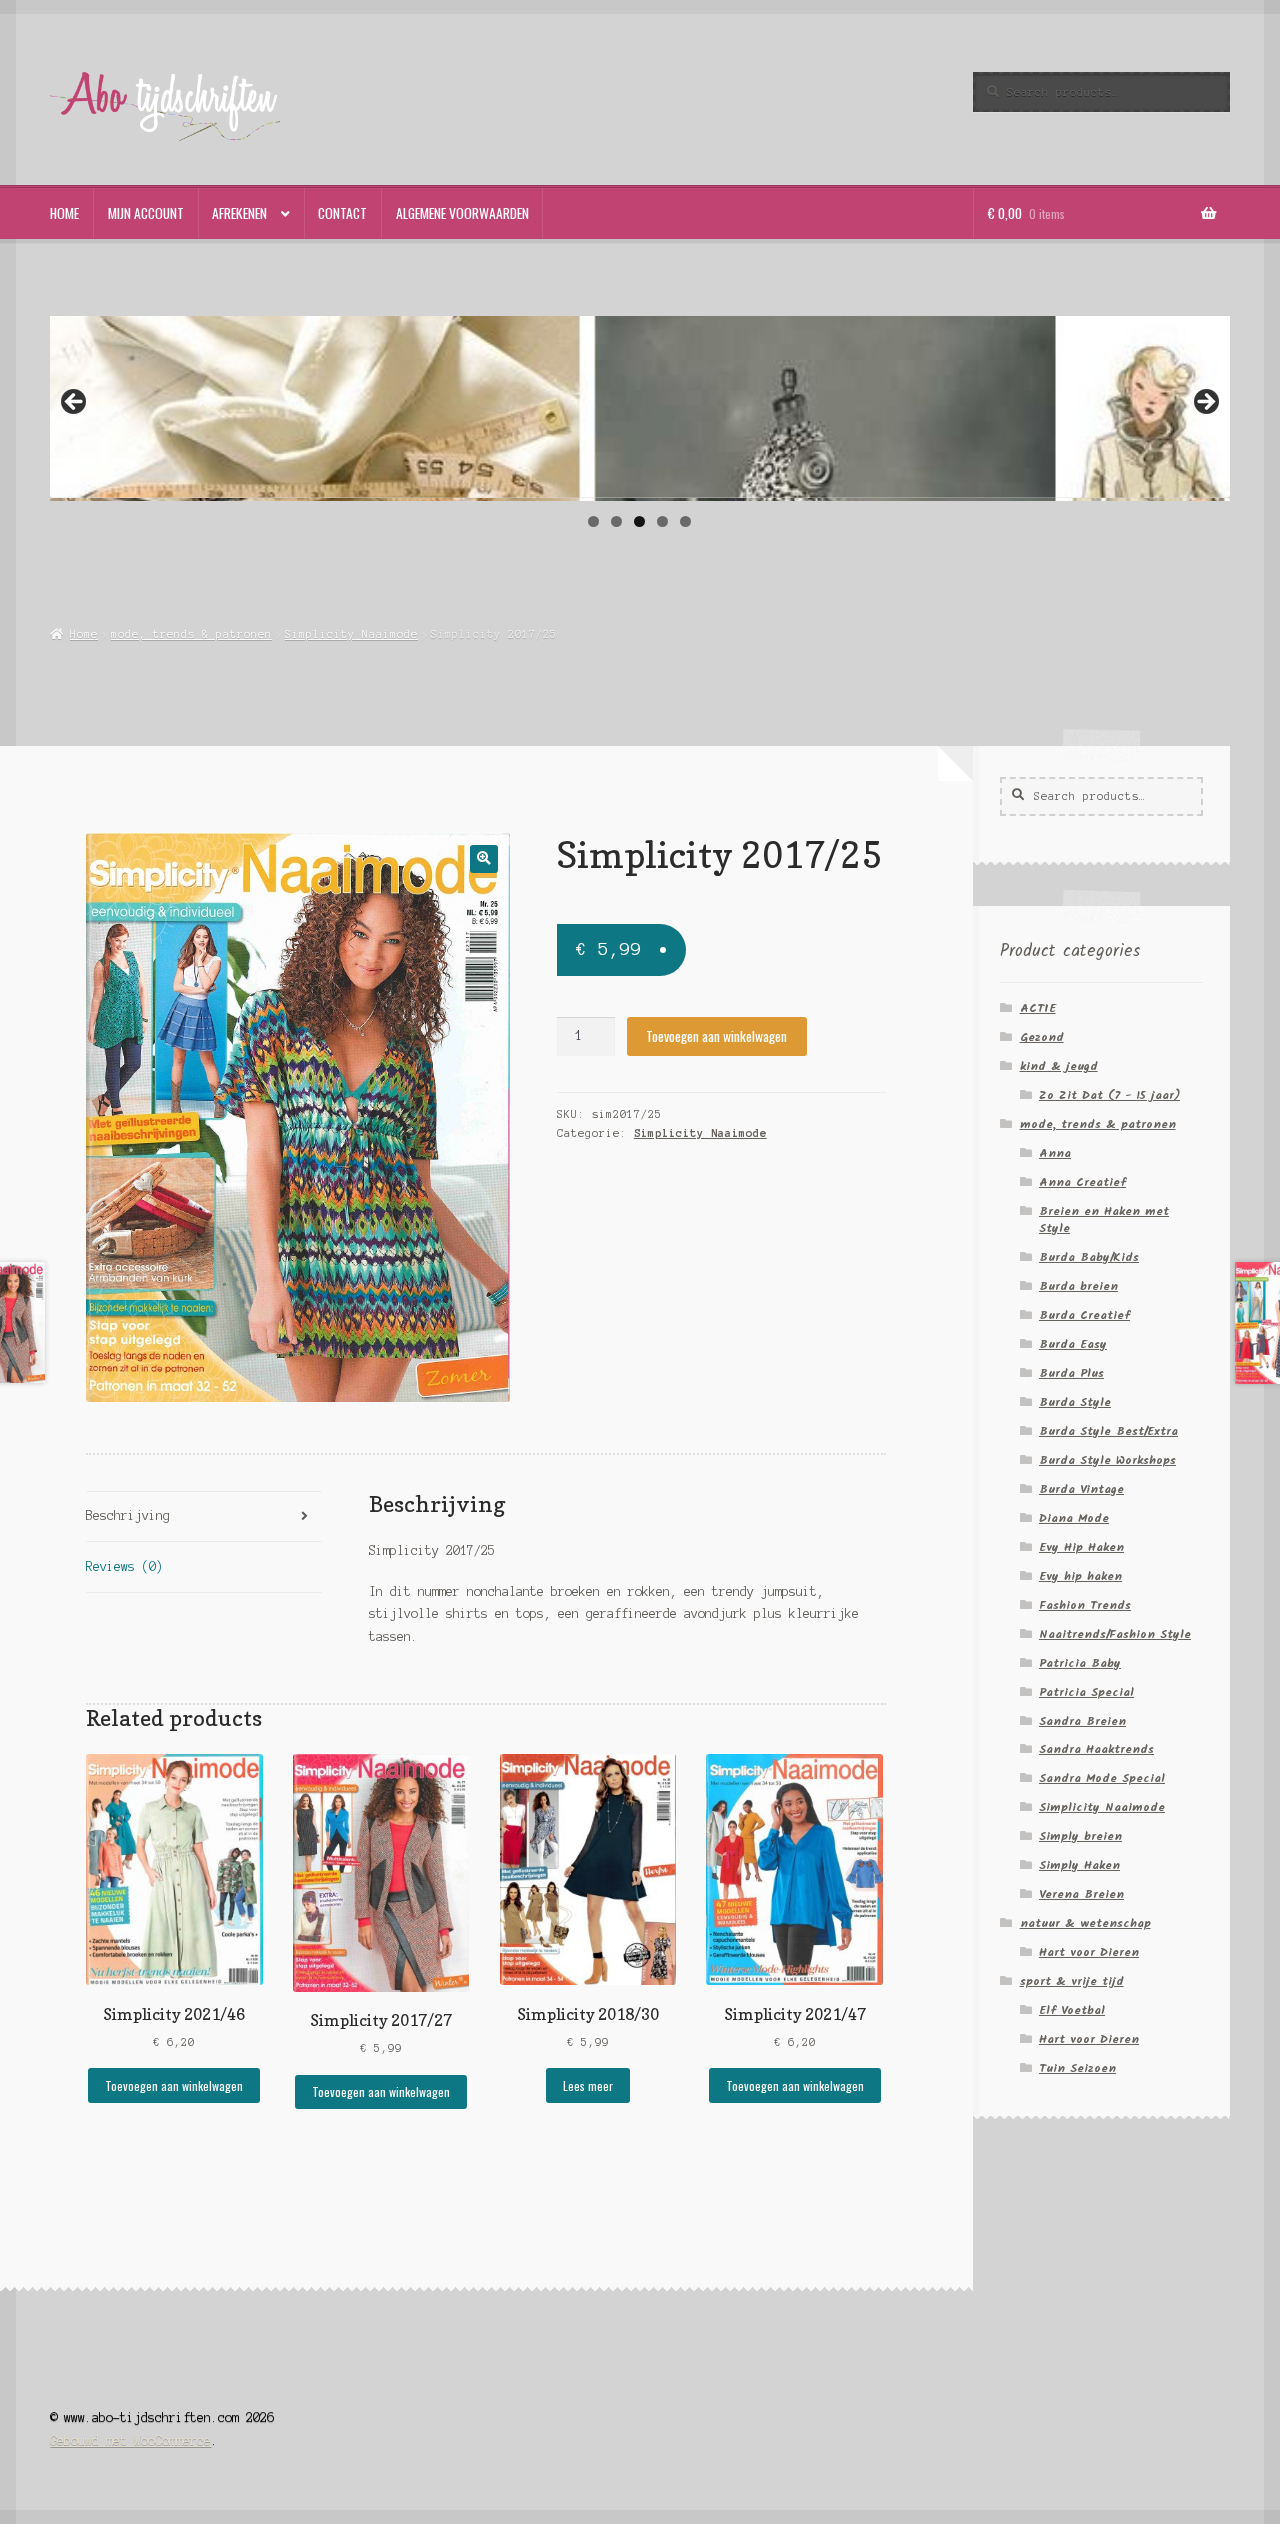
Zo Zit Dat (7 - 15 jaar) (1109, 1095)
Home (83, 634)
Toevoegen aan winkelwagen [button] (174, 2085)
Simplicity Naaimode (351, 634)
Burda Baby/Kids (1089, 1257)
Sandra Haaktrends (1096, 1749)
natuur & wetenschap (1085, 1923)
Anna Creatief (1082, 1182)
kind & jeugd (1059, 1066)
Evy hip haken (1080, 1576)
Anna (1055, 1153)
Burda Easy (1073, 1344)
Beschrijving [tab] (128, 1515)
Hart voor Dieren (1089, 1952)
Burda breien (1078, 1286)
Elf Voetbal (1072, 2010)
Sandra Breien (1082, 1721)
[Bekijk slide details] (639, 412)
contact (342, 213)
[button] (483, 858)
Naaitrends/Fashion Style (1115, 1634)
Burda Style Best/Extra (1108, 1431)
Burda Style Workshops (1107, 1460)
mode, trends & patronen (191, 634)
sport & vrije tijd (1072, 1981)
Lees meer (588, 2085)
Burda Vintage (1081, 1489)
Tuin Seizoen (1077, 2068)
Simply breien (1080, 1836)
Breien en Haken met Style (1104, 1220)
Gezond (1042, 1037)
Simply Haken (1079, 1865)
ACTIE (1038, 1008)
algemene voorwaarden (462, 213)
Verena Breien (1081, 1894)
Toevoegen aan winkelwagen (716, 1036)
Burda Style (1075, 1402)
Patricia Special (1086, 1692)
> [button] (1205, 403)
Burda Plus (1071, 1373)
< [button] (75, 403)
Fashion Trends (1085, 1605)
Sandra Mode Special (1102, 1778)
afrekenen (239, 213)
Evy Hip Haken (1081, 1547)
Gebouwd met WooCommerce (130, 2440)
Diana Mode (1074, 1518)
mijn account (146, 213)
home (64, 213)
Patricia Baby (1080, 1663)
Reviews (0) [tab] (124, 1566)
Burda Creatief (1084, 1315)
